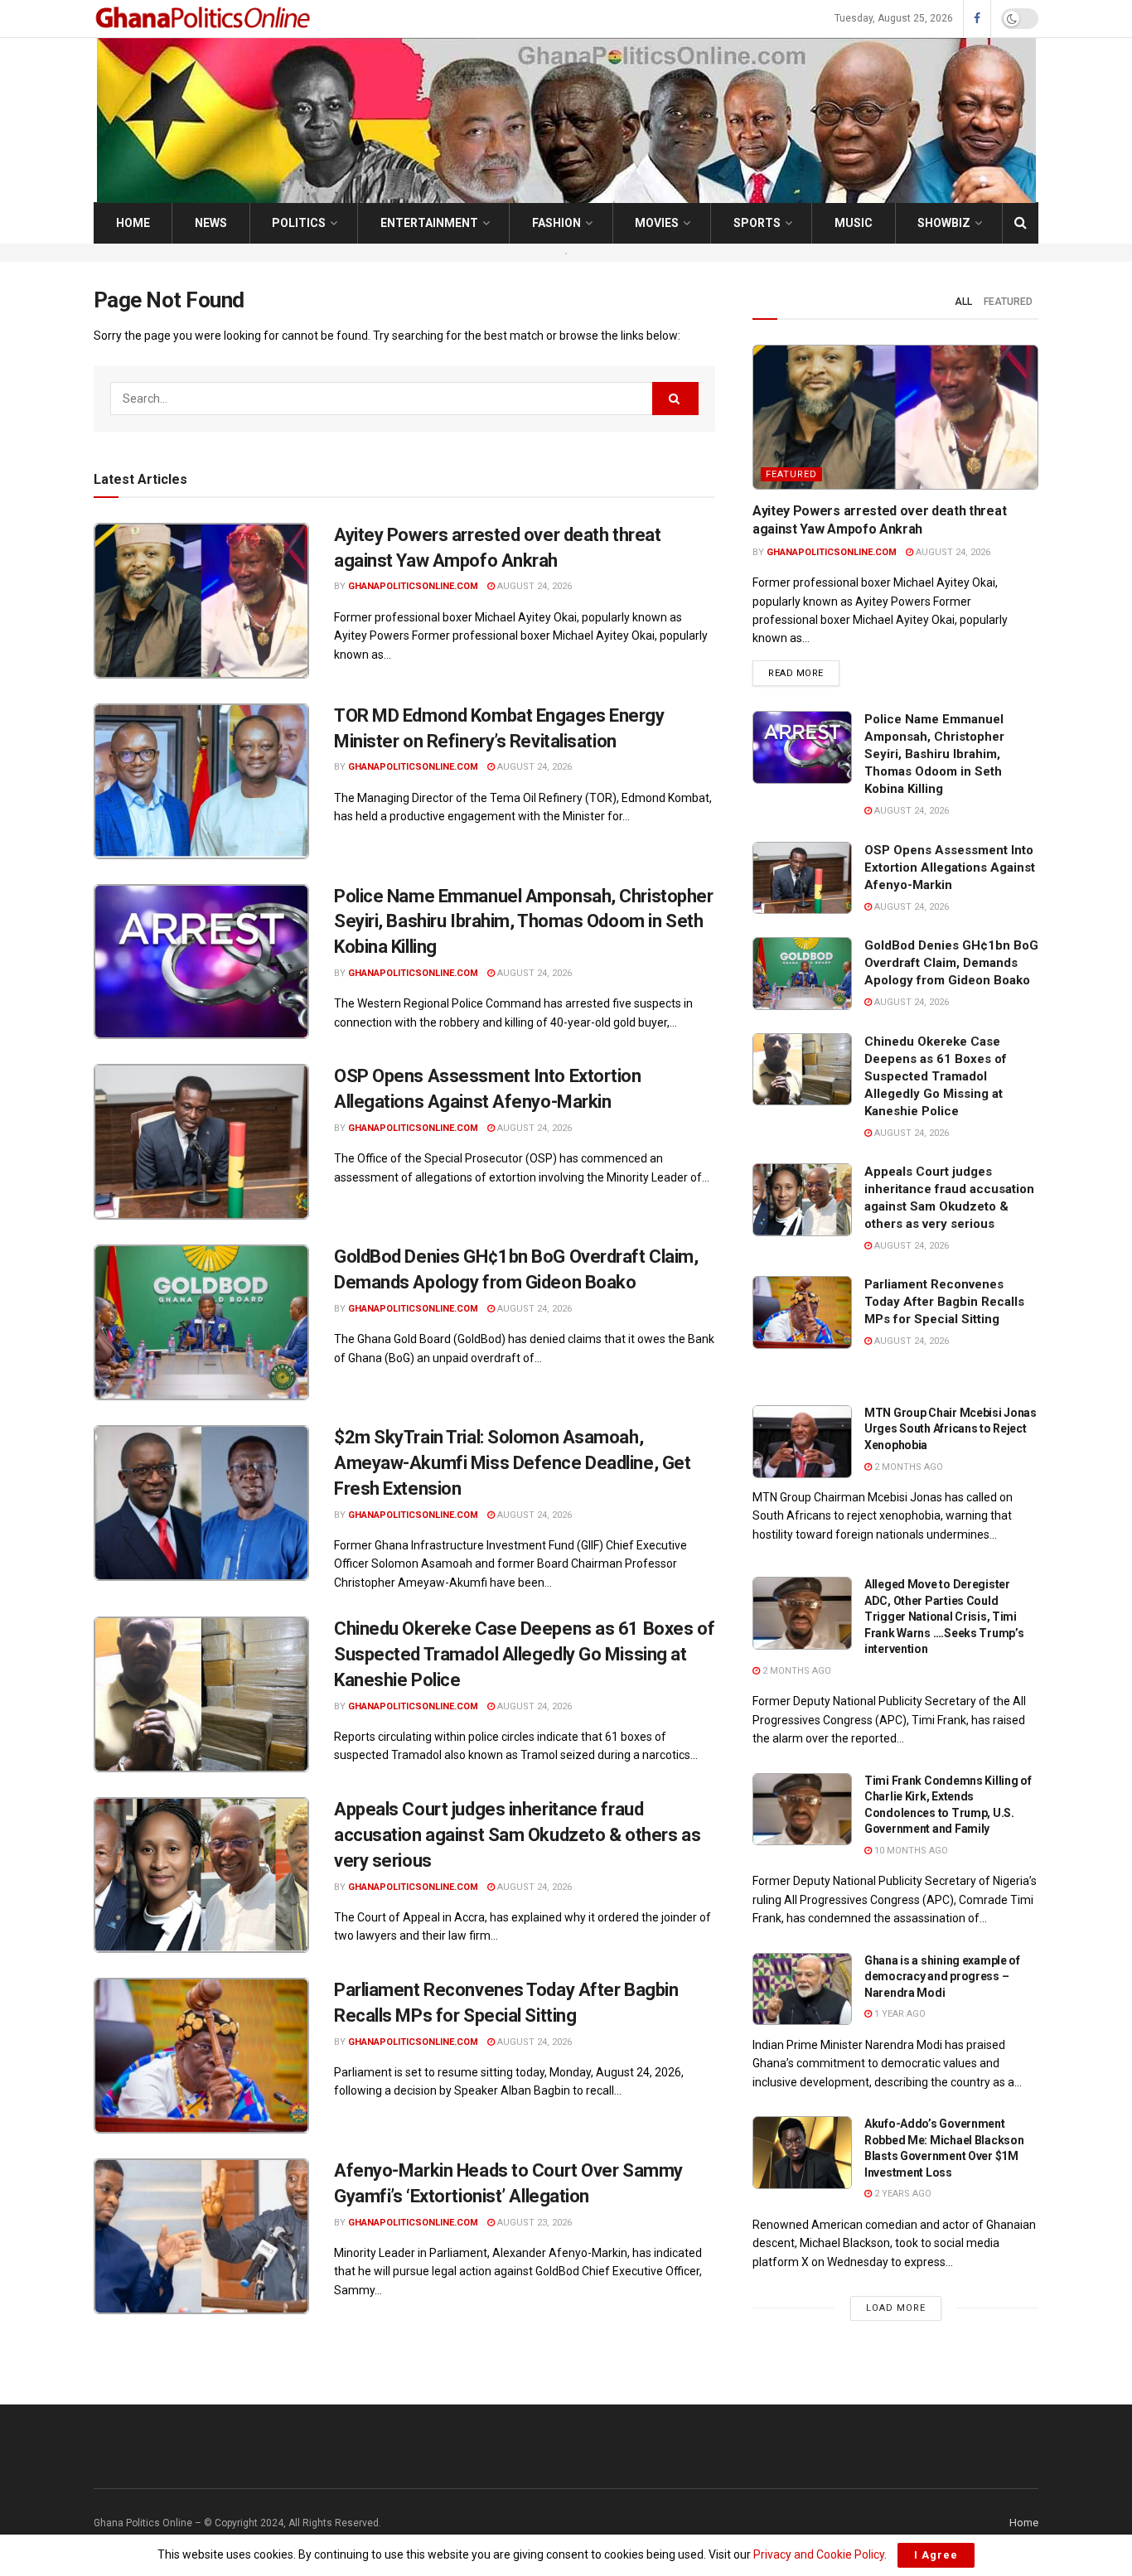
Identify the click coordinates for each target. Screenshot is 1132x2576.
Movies (657, 223)
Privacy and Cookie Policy (819, 2554)
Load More (896, 2308)
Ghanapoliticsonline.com (413, 586)
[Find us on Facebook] (977, 19)
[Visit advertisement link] (566, 253)
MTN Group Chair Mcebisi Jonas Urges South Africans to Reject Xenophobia (951, 1429)
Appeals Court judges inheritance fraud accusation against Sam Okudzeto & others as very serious (517, 1835)
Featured (1008, 302)
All (963, 302)
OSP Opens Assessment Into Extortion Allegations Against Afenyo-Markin (950, 868)
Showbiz (944, 223)
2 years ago (902, 2194)
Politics (299, 223)
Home (133, 223)
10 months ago (910, 1851)
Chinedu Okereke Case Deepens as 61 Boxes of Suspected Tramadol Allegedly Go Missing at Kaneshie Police (524, 1654)
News (211, 223)
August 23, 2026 (533, 2223)
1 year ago (899, 2014)
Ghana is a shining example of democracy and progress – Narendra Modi (942, 1977)
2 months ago (907, 1467)
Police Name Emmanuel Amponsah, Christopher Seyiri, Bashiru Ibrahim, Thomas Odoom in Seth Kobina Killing (524, 922)
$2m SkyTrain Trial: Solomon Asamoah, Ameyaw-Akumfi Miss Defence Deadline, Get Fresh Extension (512, 1463)
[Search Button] (1021, 223)
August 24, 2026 (533, 586)
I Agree (936, 2555)
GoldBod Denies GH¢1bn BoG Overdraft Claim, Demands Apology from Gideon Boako (951, 963)
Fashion (556, 223)
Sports (757, 223)
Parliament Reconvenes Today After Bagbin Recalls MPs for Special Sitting (944, 1302)
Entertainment (429, 223)
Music (854, 223)
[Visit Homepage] (205, 19)
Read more (804, 673)
